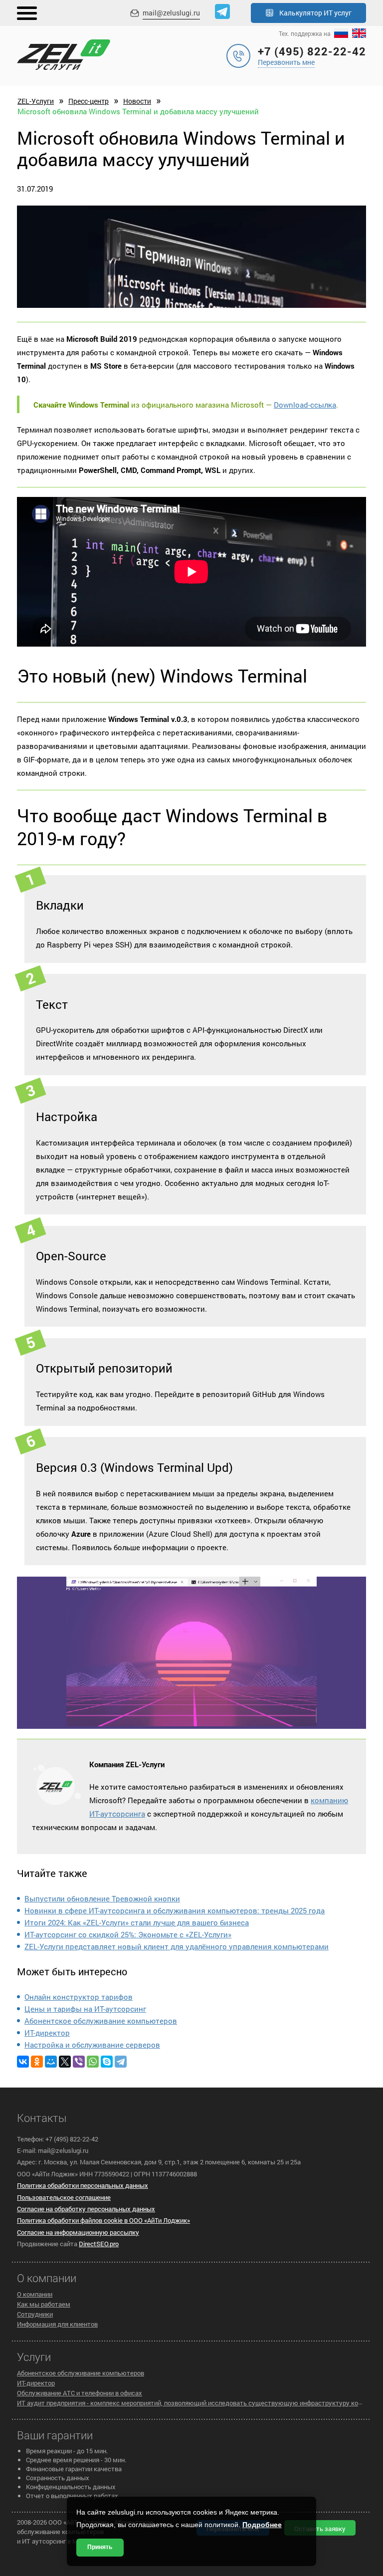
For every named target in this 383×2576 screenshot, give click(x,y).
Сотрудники (35, 2314)
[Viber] (79, 2062)
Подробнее (262, 2525)
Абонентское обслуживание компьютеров (101, 2021)
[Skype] (107, 2062)
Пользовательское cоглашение (64, 2197)
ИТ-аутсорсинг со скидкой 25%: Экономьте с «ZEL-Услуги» (128, 1934)
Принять (100, 2547)
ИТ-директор (47, 2033)
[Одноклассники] (37, 2062)
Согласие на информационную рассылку (78, 2232)
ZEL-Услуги (36, 101)
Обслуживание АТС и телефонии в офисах (80, 2393)
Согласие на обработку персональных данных (86, 2209)
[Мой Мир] (51, 2062)
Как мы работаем (44, 2304)
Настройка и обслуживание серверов (92, 2045)
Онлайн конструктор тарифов (79, 1997)
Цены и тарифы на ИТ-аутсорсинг (85, 2009)
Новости (137, 101)
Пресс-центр (89, 101)
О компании (35, 2294)
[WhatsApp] (93, 2062)
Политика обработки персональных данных (83, 2185)
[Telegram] (121, 2062)
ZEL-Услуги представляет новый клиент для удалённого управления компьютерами (177, 1946)
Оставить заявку (320, 2529)
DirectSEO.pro (99, 2244)
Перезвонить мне (286, 62)
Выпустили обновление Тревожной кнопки (102, 1898)
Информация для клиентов (57, 2324)
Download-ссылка (305, 405)
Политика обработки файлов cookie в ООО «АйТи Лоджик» (103, 2220)
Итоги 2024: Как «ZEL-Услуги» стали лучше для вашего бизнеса (137, 1922)
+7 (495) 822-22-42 (312, 51)
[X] (65, 2062)
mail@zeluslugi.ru (171, 13)
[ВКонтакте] (23, 2062)
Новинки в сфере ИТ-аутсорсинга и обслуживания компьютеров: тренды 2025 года (175, 1910)
